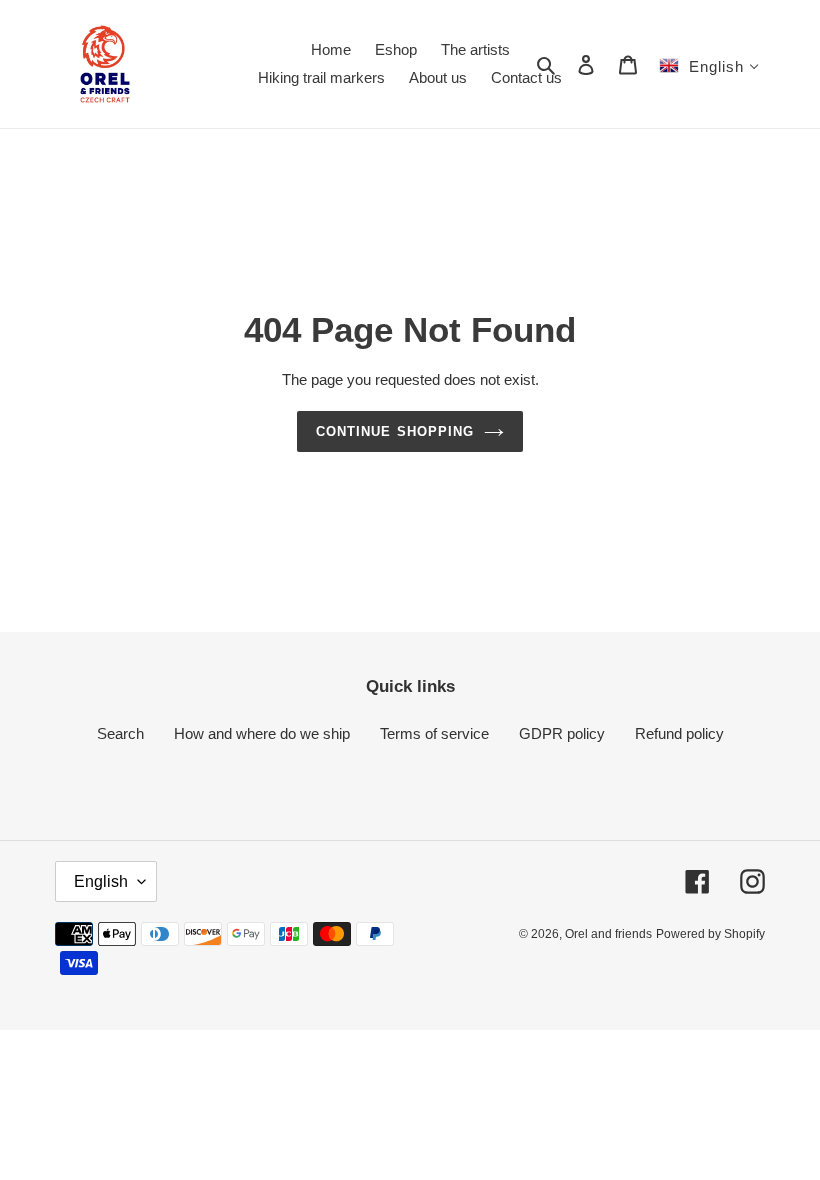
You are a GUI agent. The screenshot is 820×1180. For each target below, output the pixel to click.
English (101, 881)
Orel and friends (608, 934)
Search (120, 733)
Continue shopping (395, 431)
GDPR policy (562, 733)
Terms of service (434, 733)
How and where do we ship (262, 733)
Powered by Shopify (710, 934)
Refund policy (679, 733)
